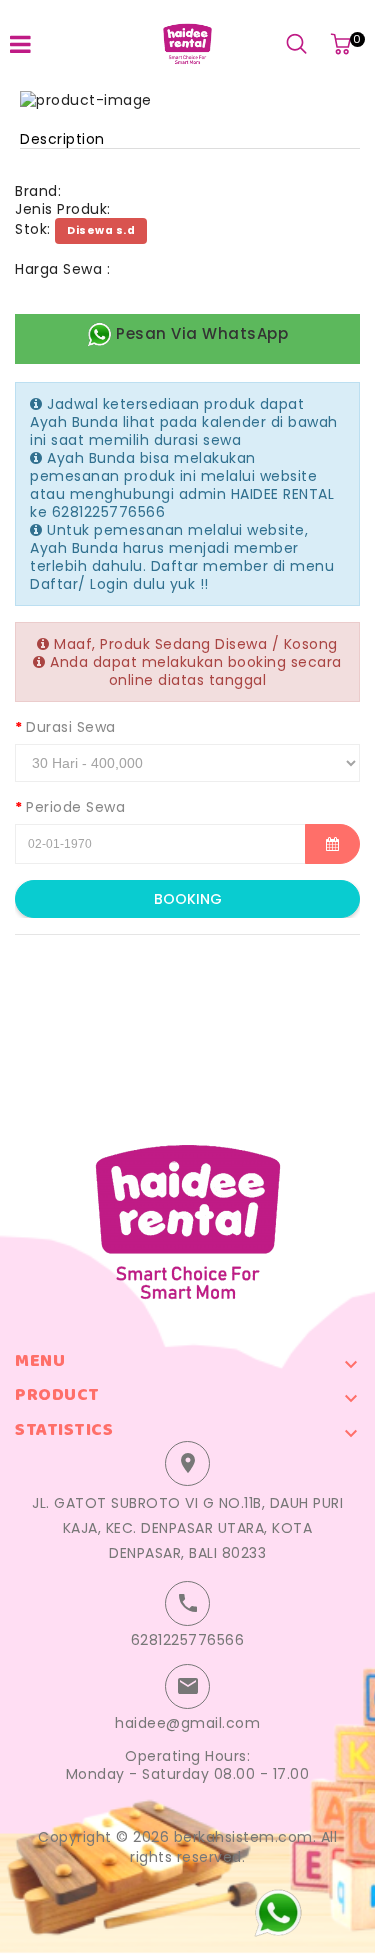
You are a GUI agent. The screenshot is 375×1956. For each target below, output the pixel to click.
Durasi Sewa (71, 727)
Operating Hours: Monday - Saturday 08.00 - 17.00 (188, 1765)
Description (62, 139)
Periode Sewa (75, 807)
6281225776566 (188, 1640)
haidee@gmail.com (187, 1723)
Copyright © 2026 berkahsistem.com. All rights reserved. (187, 1847)
